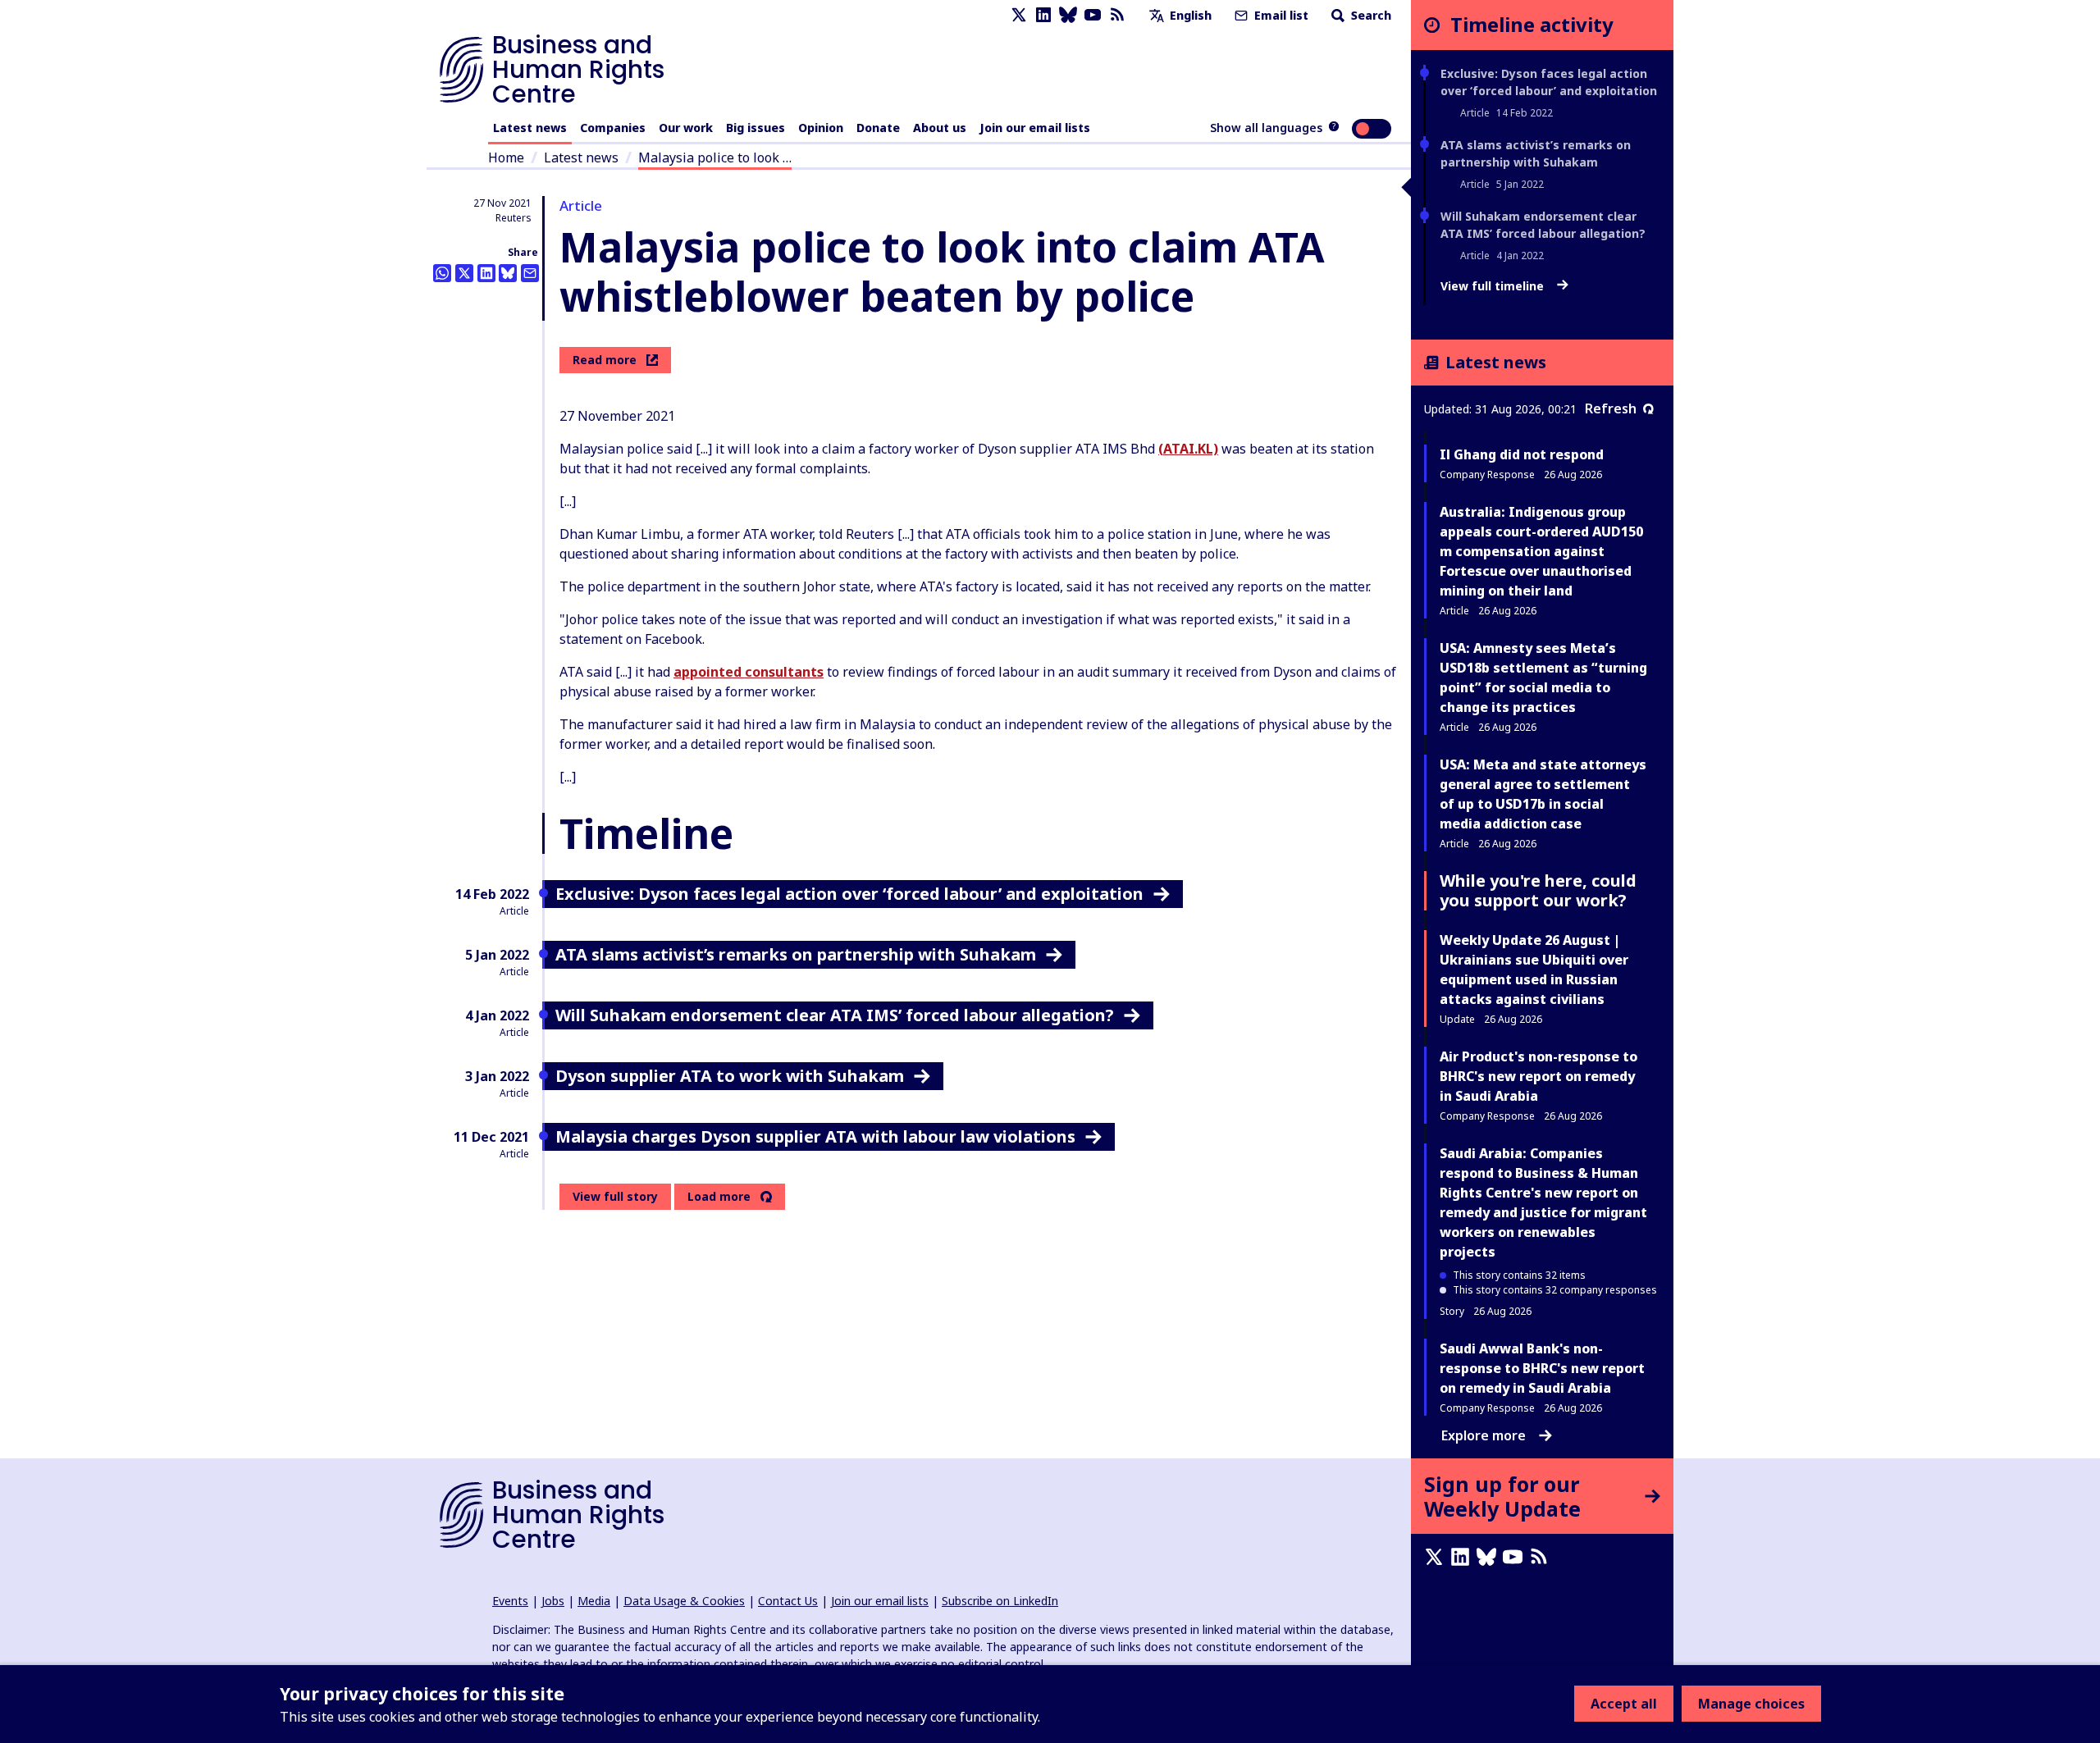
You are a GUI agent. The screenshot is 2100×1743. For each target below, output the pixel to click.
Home (506, 157)
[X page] (1019, 15)
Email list (1280, 15)
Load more (719, 1197)
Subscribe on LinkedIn (1000, 1601)
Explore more (1484, 1435)
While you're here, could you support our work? (1538, 890)
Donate (878, 128)
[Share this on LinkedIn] (486, 273)
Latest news (530, 128)
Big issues (756, 128)
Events (510, 1601)
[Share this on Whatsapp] (442, 273)
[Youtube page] (1093, 15)
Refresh (1611, 408)
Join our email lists (1035, 128)
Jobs (553, 1601)
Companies (613, 128)
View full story (615, 1196)
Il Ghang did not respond (1522, 454)
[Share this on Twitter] (464, 273)
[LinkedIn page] (1043, 15)
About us (940, 128)
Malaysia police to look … (715, 157)
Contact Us (788, 1601)
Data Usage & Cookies (684, 1601)
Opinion (821, 128)
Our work (686, 128)
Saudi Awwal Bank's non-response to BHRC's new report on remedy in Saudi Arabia (1542, 1368)
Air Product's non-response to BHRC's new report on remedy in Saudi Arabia (1538, 1076)
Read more (605, 360)
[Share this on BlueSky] (508, 273)
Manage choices (1751, 1704)
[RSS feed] (1117, 15)
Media (594, 1601)
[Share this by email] (530, 273)
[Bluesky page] (1068, 15)
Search (1370, 15)
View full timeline (1494, 286)
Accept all (1624, 1704)
